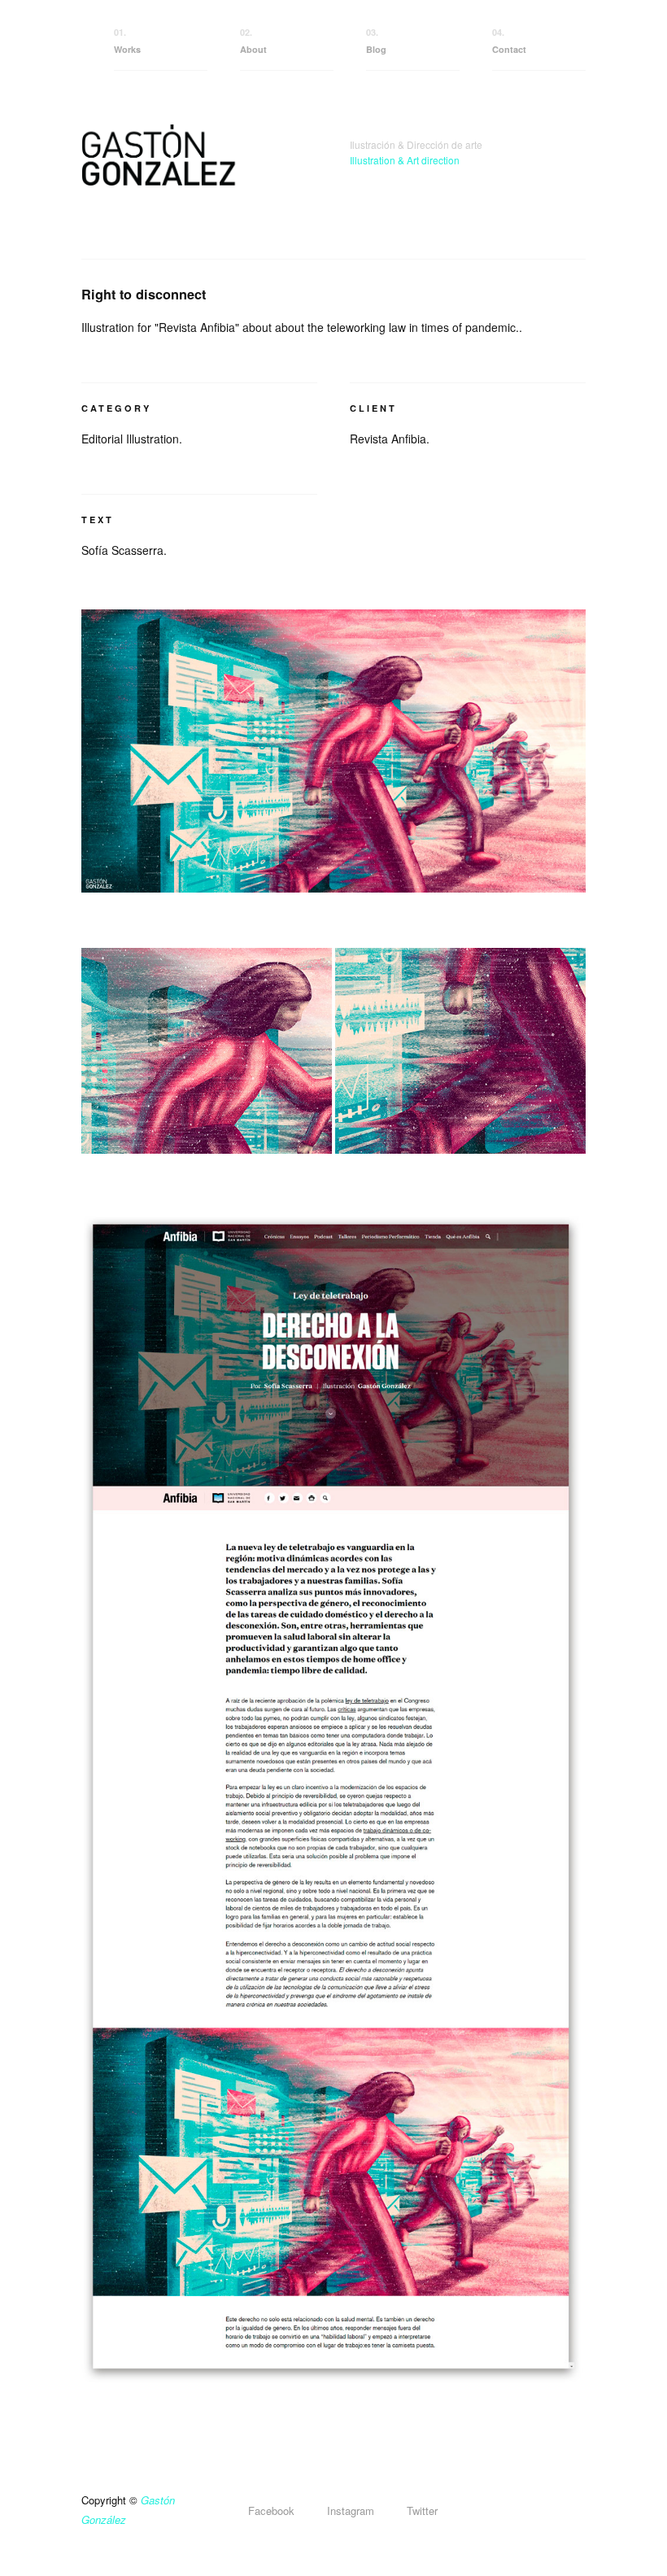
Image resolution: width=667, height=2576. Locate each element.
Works (127, 41)
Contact (509, 41)
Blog (376, 41)
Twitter (422, 2511)
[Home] (199, 177)
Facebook (271, 2511)
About (253, 41)
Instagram (351, 2511)
